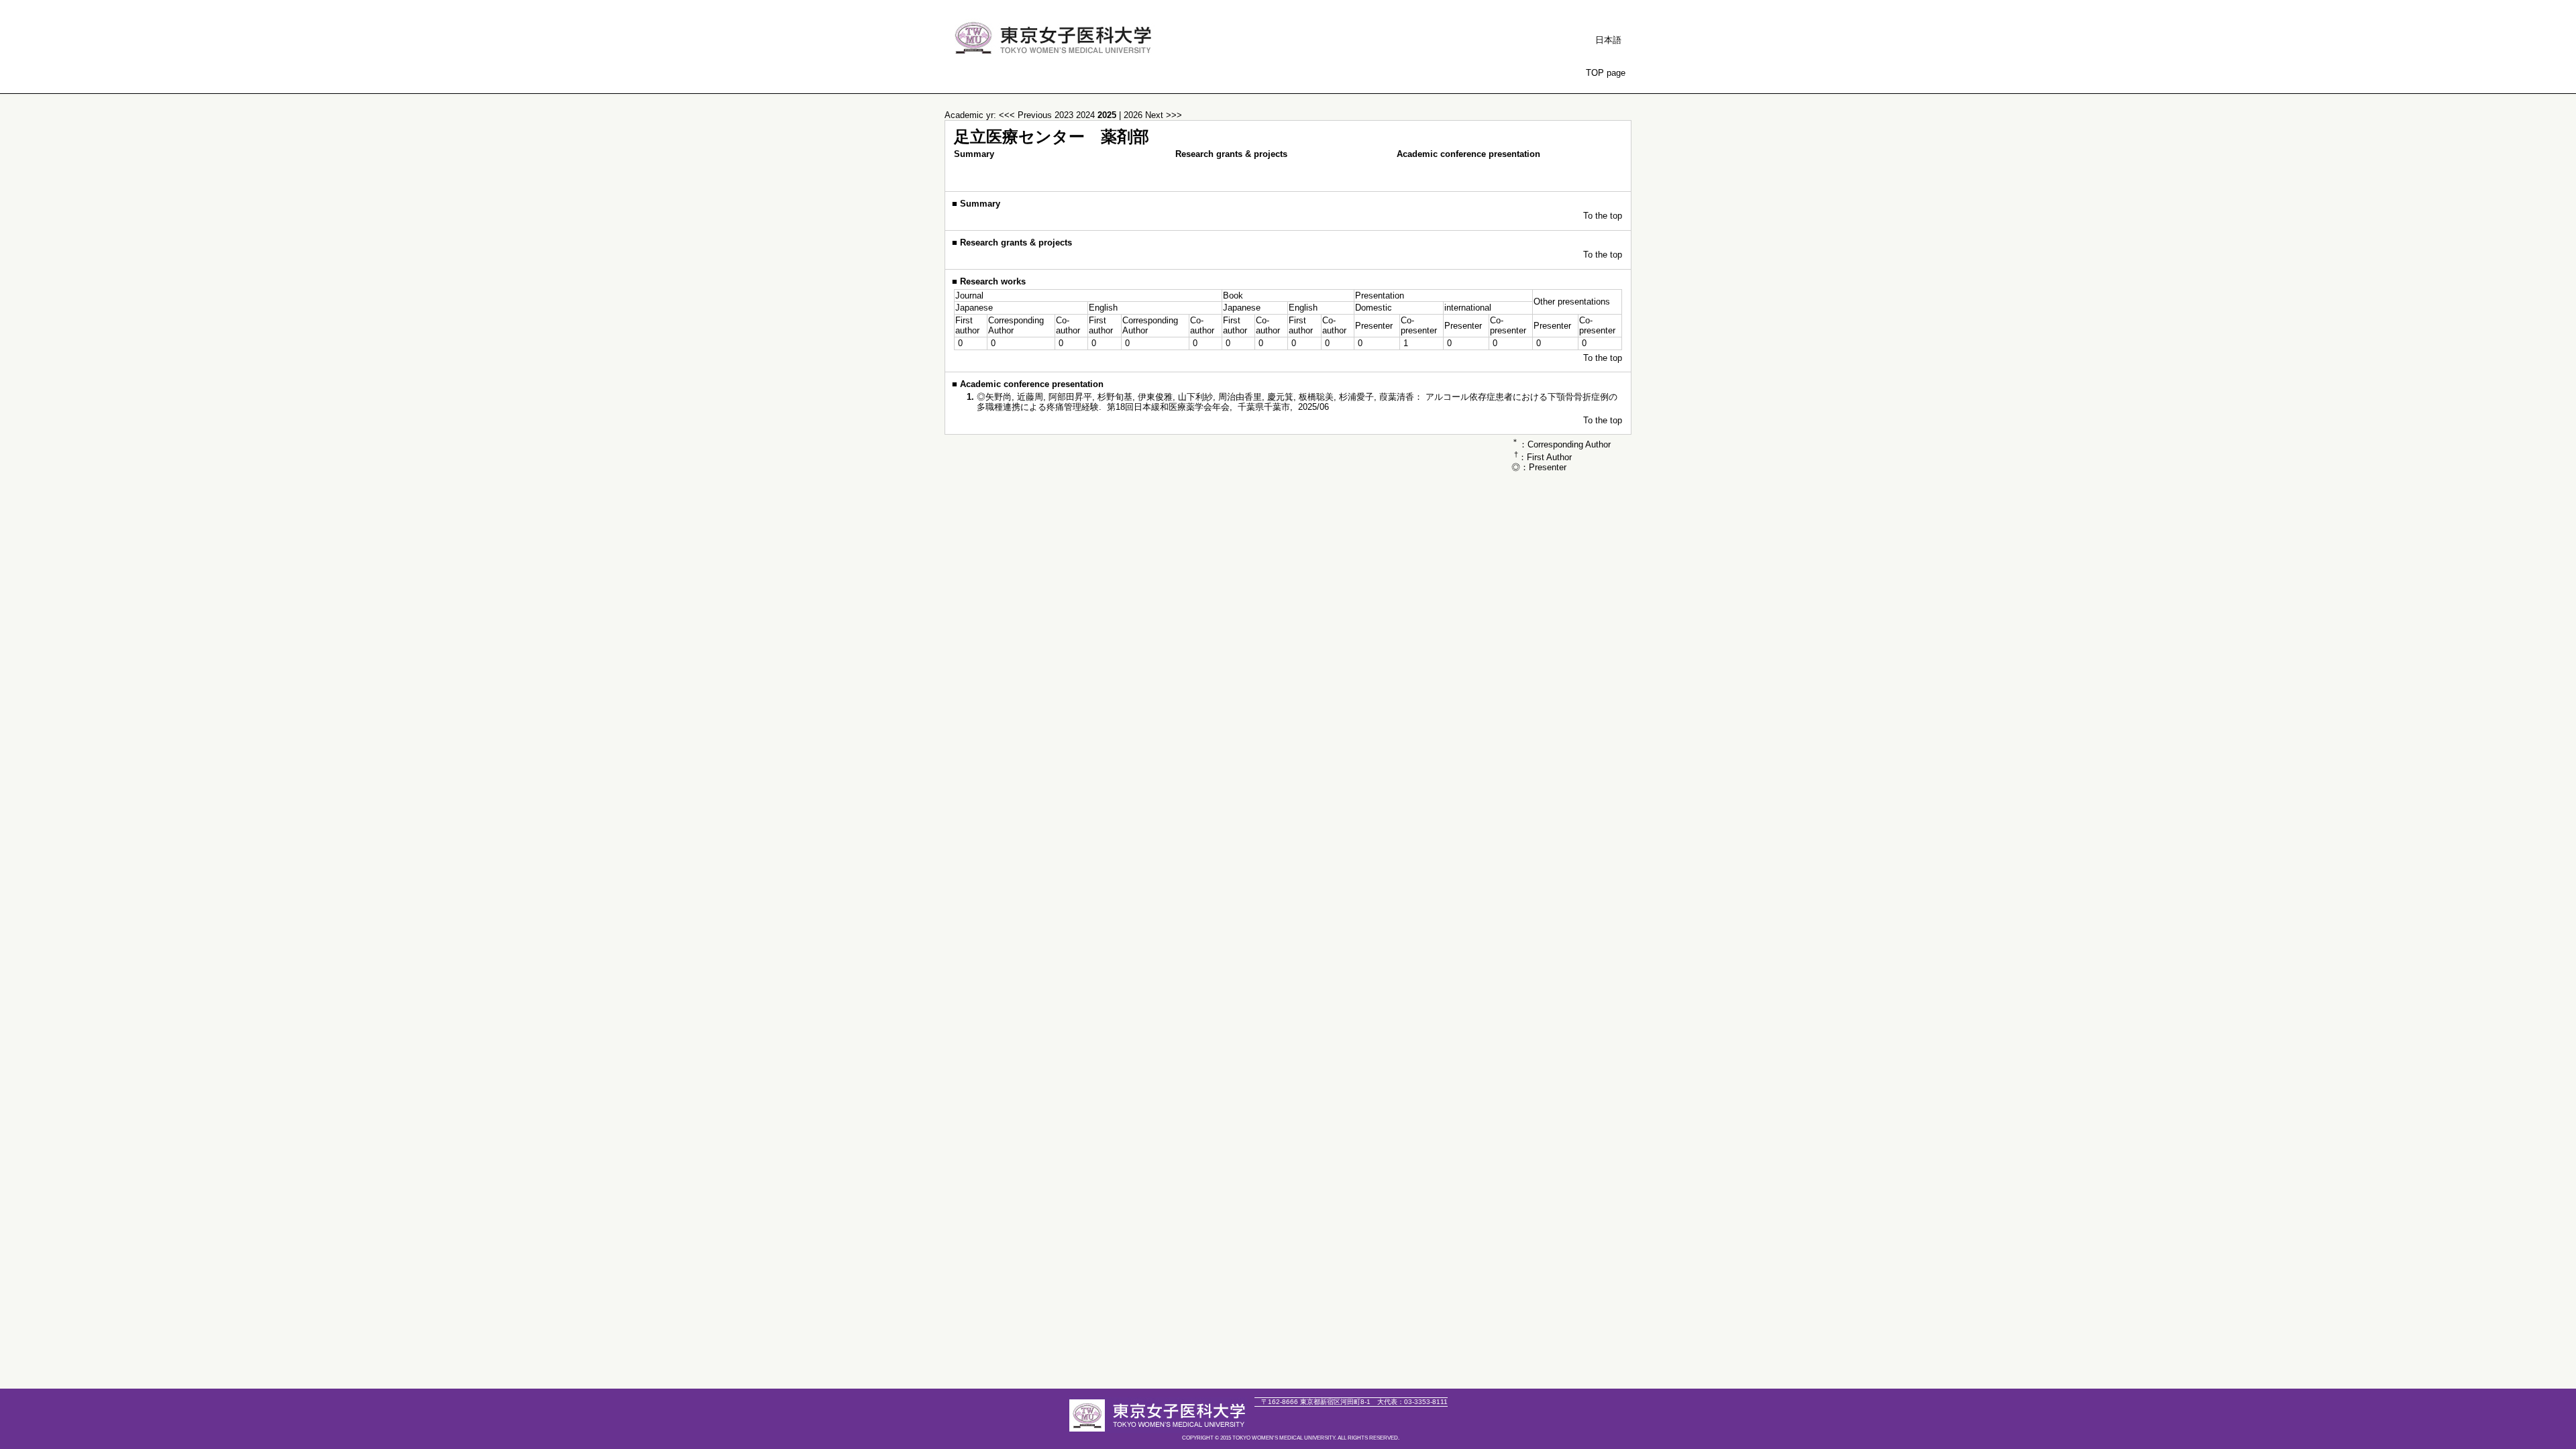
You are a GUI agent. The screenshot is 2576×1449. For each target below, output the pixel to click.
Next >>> (1164, 115)
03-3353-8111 (1412, 1402)
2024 (1087, 115)
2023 (1065, 115)
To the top (1603, 216)
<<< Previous (1025, 115)
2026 (1134, 115)
